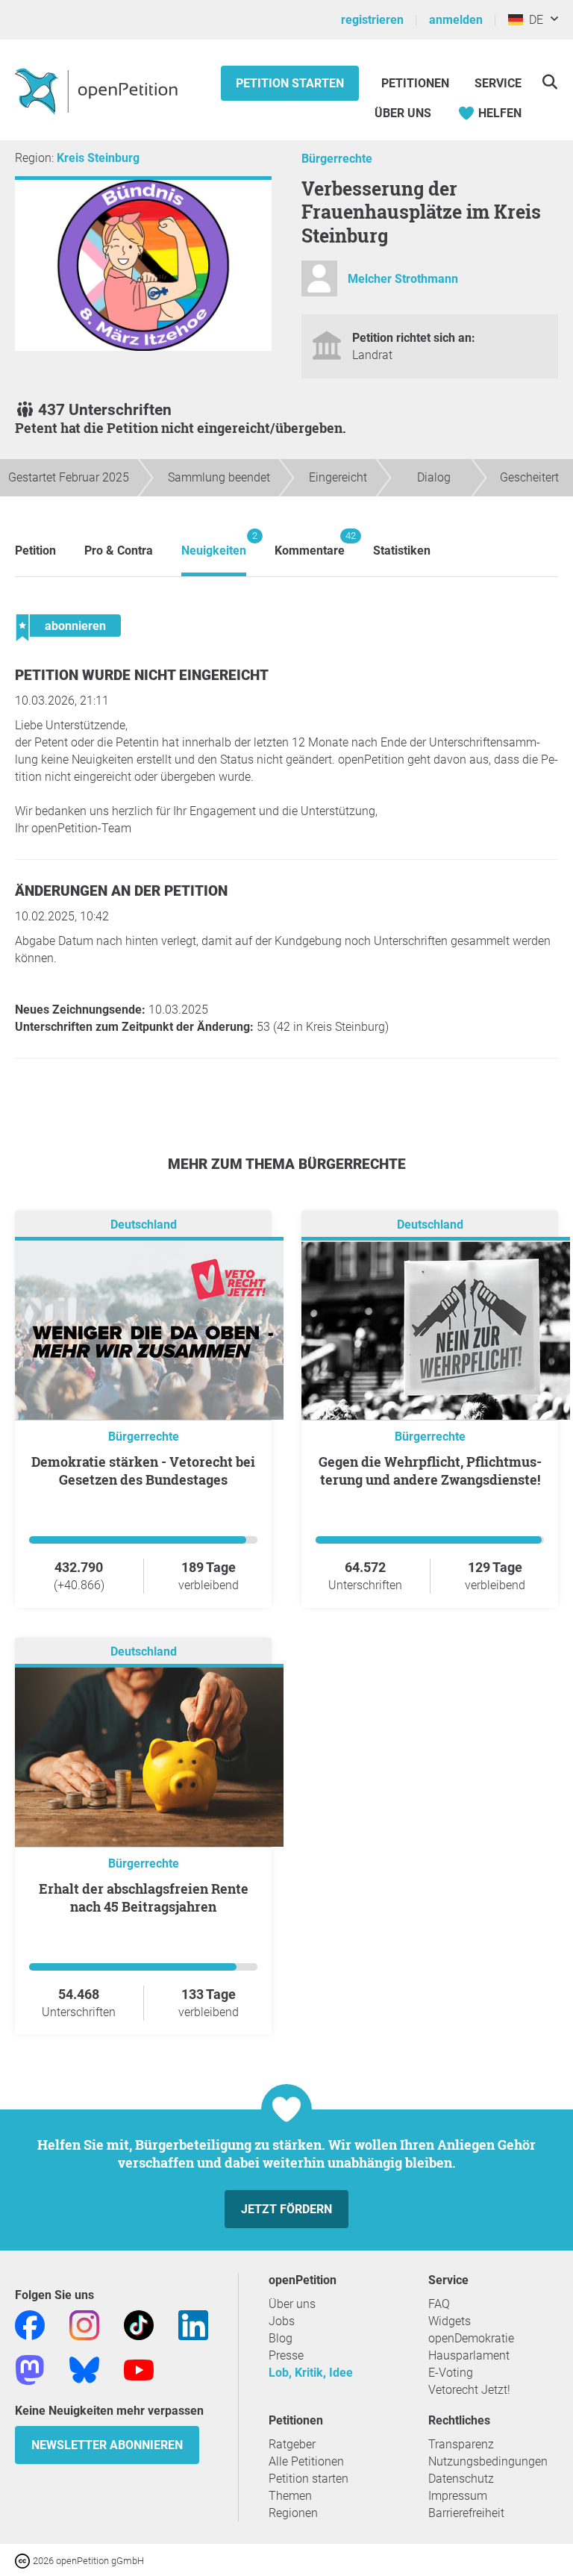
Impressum (458, 2496)
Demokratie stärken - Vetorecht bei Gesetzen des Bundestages (143, 1471)
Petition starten (290, 83)
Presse (286, 2355)
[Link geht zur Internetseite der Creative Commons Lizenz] (24, 2560)
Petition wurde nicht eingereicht (142, 675)
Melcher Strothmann (403, 279)
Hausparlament (469, 2355)
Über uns (292, 2304)
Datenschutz (461, 2479)
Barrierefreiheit (466, 2513)
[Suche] (549, 82)
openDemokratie (471, 2338)
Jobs (282, 2321)
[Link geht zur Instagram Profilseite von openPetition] (84, 2324)
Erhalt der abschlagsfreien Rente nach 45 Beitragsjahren (144, 1897)
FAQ (439, 2304)
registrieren (372, 20)
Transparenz (461, 2444)
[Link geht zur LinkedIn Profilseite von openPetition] (193, 2324)
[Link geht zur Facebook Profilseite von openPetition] (30, 2324)
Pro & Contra (119, 551)
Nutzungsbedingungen (488, 2461)
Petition (35, 551)
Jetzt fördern (286, 2209)
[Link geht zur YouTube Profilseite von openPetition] (139, 2369)
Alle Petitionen (306, 2461)
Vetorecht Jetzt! (469, 2390)
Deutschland (144, 1225)
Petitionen (417, 83)
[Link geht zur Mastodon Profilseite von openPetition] (30, 2369)
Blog (281, 2338)
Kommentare (310, 544)
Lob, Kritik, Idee (311, 2373)
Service (498, 83)
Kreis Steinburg (98, 158)
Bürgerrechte (337, 159)
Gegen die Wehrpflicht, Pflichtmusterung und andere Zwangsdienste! (430, 1471)
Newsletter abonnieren (107, 2445)
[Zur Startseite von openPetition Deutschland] (98, 90)
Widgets (450, 2321)
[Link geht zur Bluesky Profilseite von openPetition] (84, 2369)
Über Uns (403, 113)
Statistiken (402, 551)
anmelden (456, 20)
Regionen (293, 2513)
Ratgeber (292, 2444)
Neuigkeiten (214, 544)
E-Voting (451, 2373)
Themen (290, 2496)
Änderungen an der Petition (121, 891)
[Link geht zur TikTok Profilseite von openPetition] (139, 2324)
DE (533, 20)
